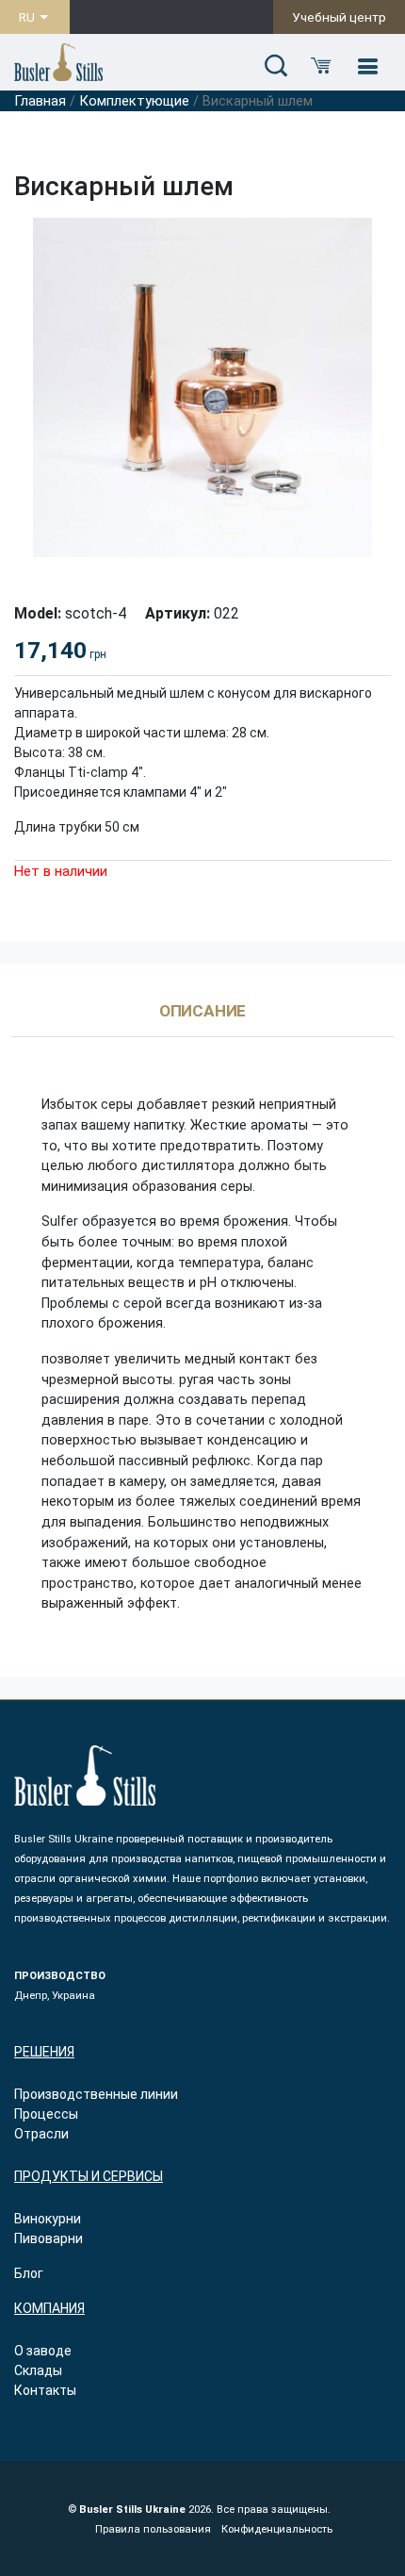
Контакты (45, 2390)
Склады (38, 2370)
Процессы (46, 2114)
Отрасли (41, 2134)
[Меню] (367, 67)
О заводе (43, 2351)
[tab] (203, 1020)
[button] (276, 67)
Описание (203, 1012)
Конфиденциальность (277, 2529)
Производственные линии (96, 2094)
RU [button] (28, 17)
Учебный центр (339, 17)
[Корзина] (321, 67)
